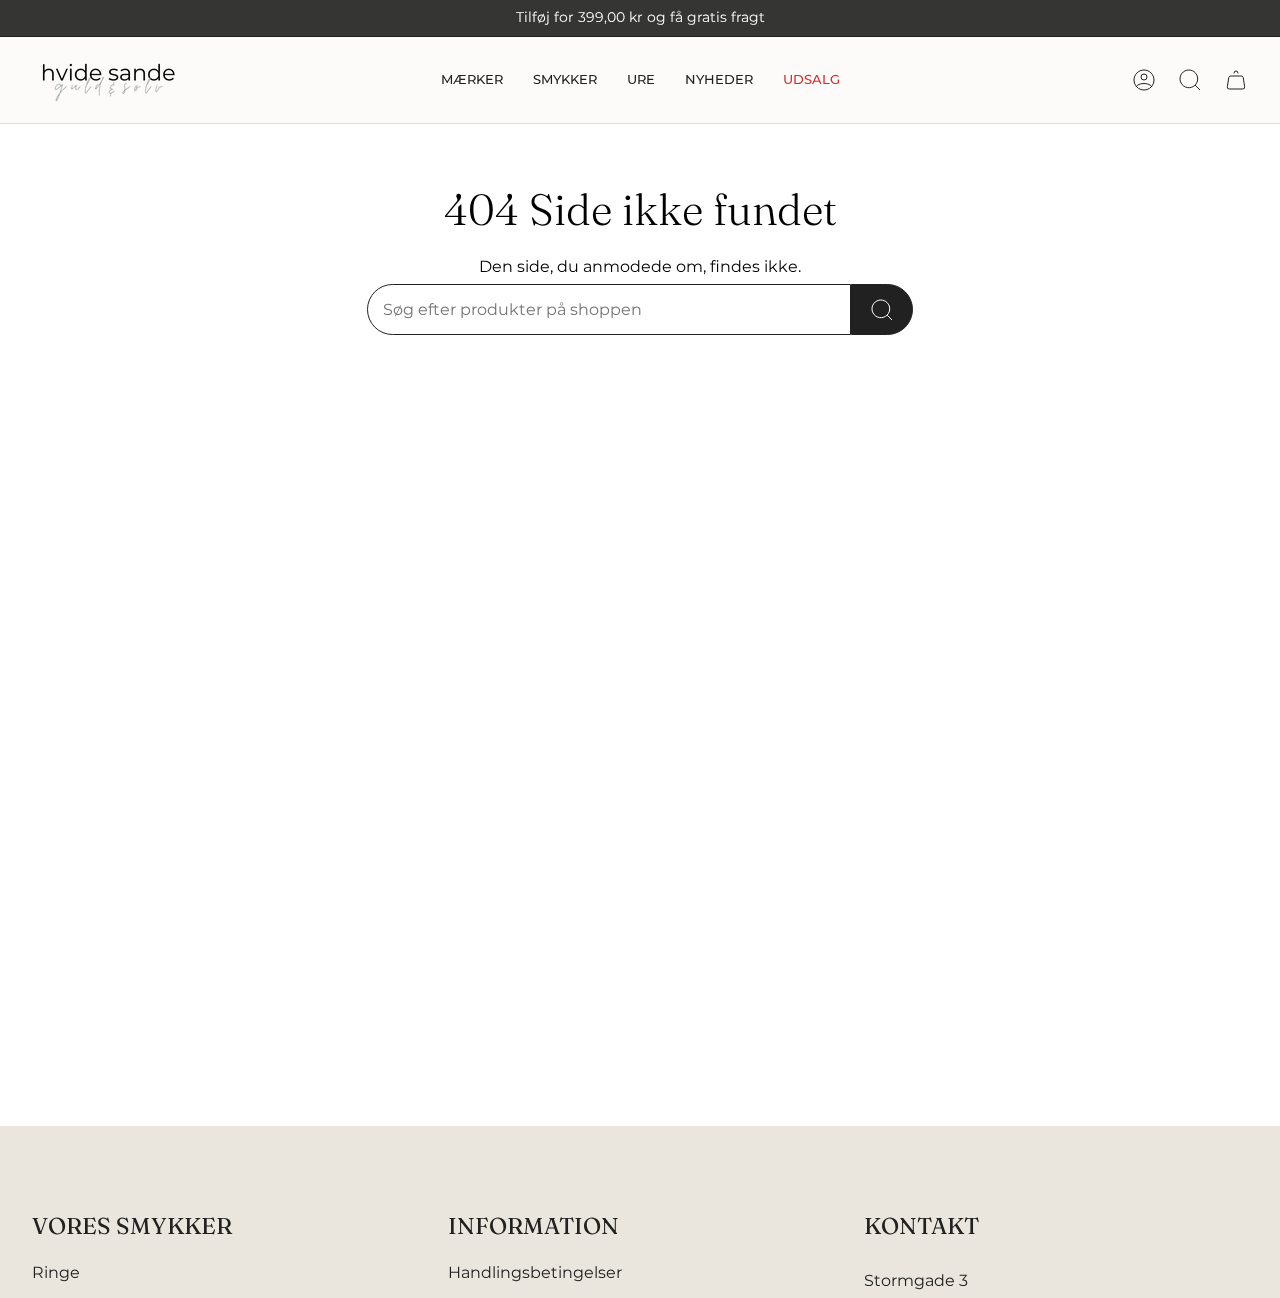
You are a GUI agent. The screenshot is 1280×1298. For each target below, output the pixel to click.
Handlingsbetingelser (535, 1272)
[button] (472, 80)
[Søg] (882, 309)
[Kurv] (1236, 80)
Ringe (56, 1272)
